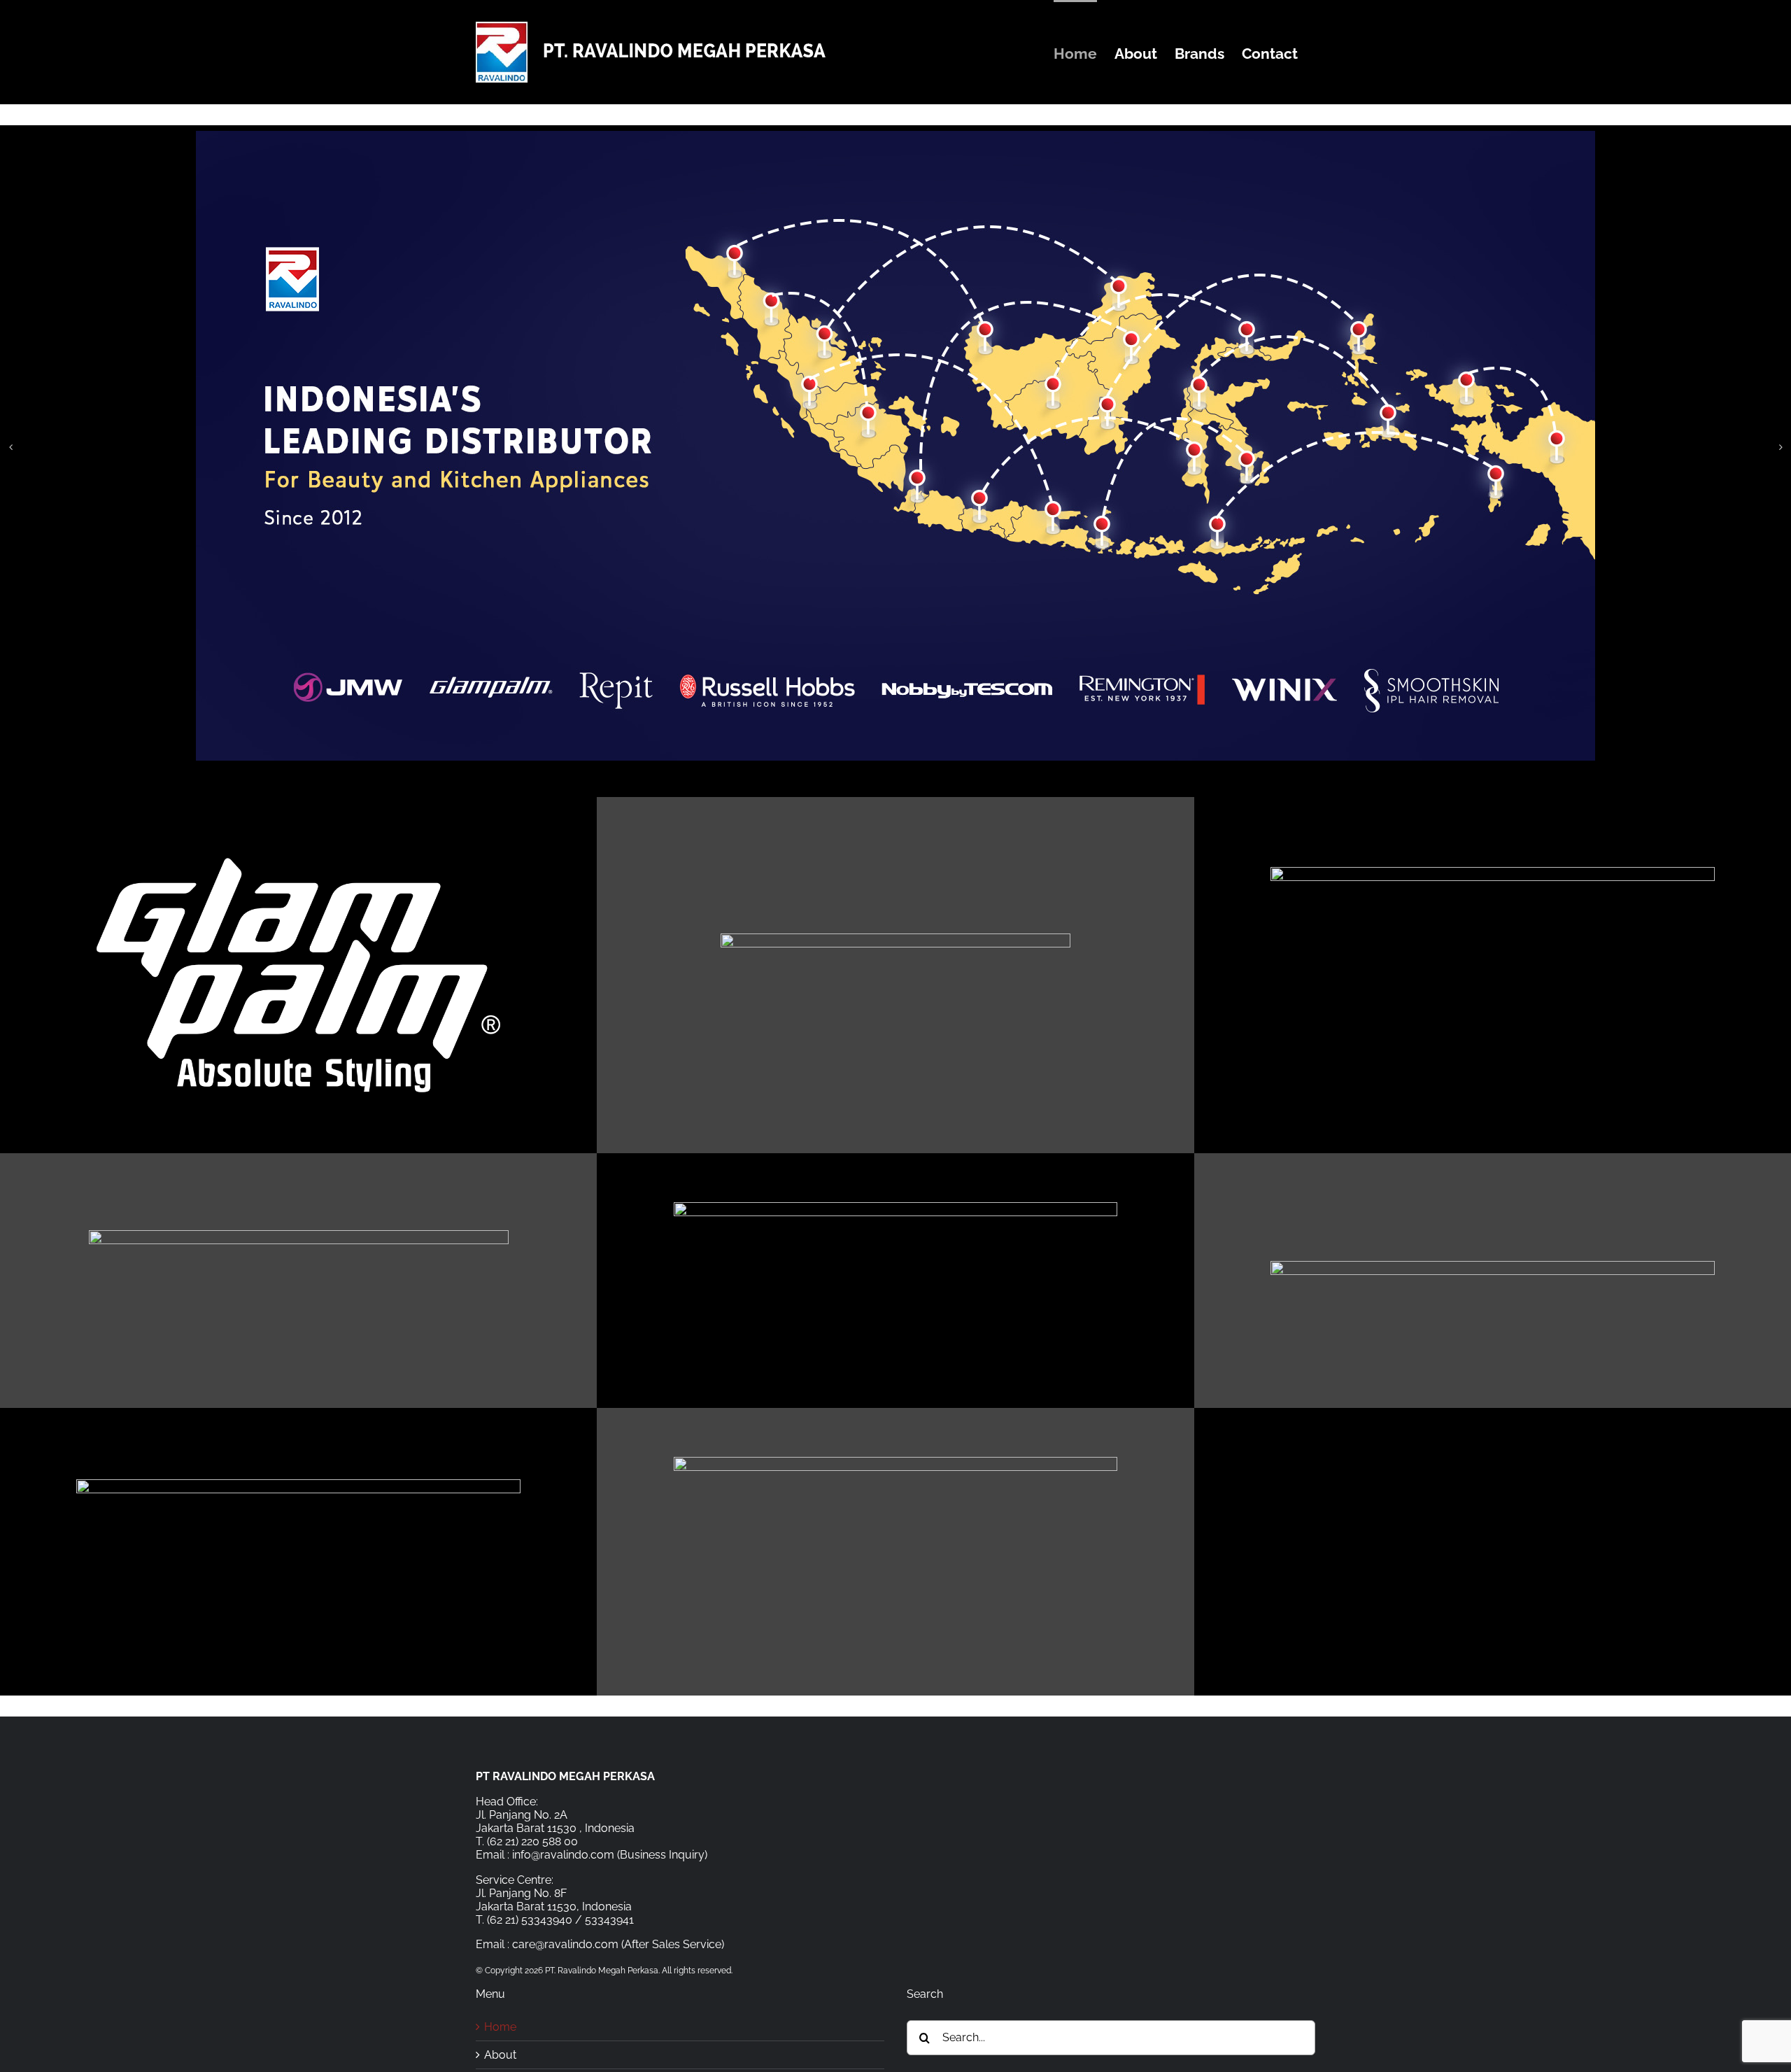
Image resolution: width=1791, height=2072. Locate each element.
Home (500, 2027)
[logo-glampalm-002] (298, 851)
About (500, 2055)
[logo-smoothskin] (896, 1462)
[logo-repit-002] (1493, 872)
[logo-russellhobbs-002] (299, 1235)
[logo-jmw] (896, 1207)
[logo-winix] (298, 1485)
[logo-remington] (895, 939)
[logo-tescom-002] (1493, 1266)
